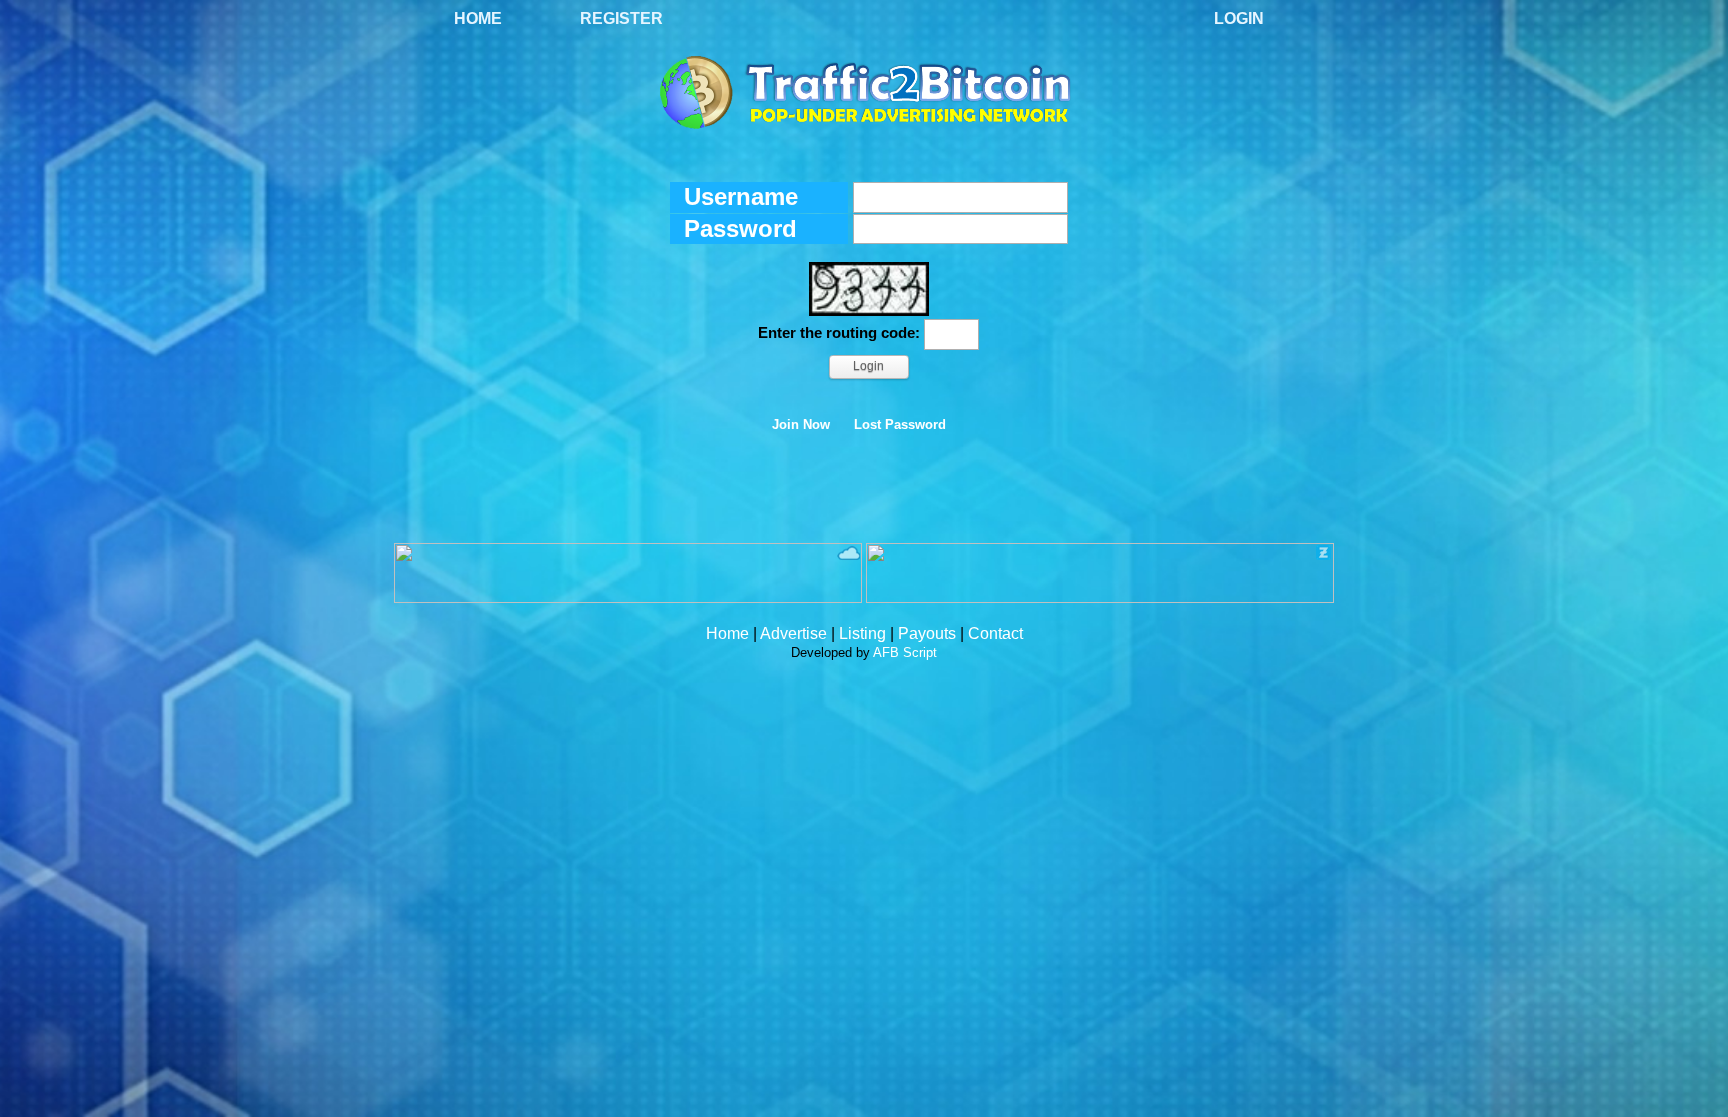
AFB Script (905, 652)
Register (621, 18)
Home (478, 18)
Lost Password (900, 425)
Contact (995, 633)
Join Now (801, 425)
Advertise (793, 633)
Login (1239, 18)
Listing (862, 633)
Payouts (927, 633)
